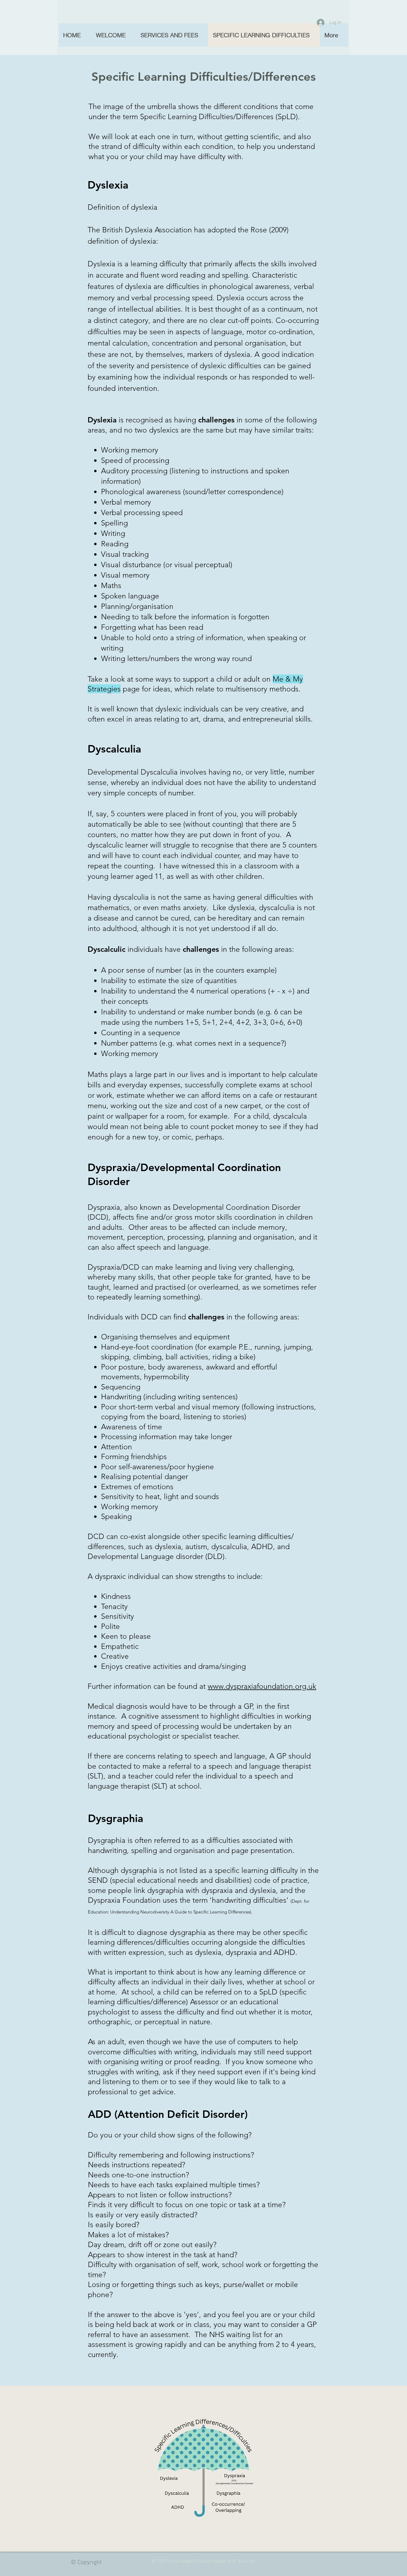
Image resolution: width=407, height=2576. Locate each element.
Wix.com (246, 2561)
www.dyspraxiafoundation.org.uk (262, 1686)
